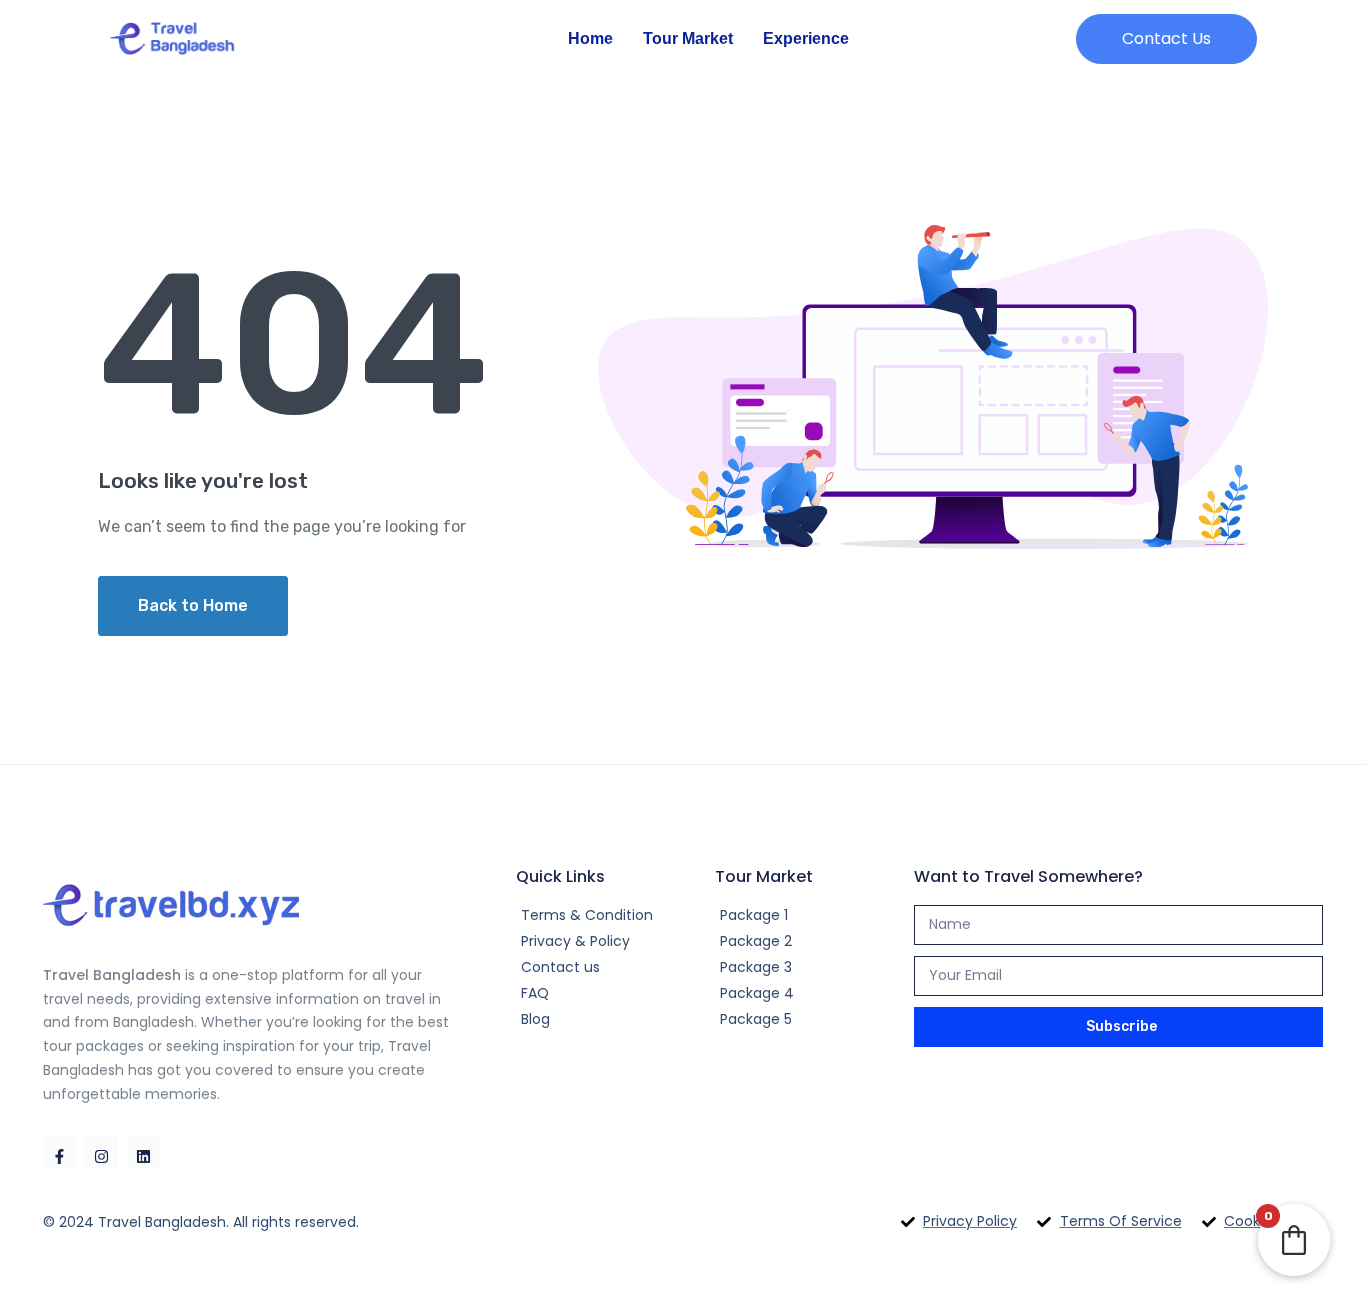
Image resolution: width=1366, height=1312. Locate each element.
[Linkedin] (143, 1152)
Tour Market (688, 38)
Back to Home (193, 605)
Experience (806, 38)
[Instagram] (101, 1152)
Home (590, 38)
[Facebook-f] (59, 1152)
